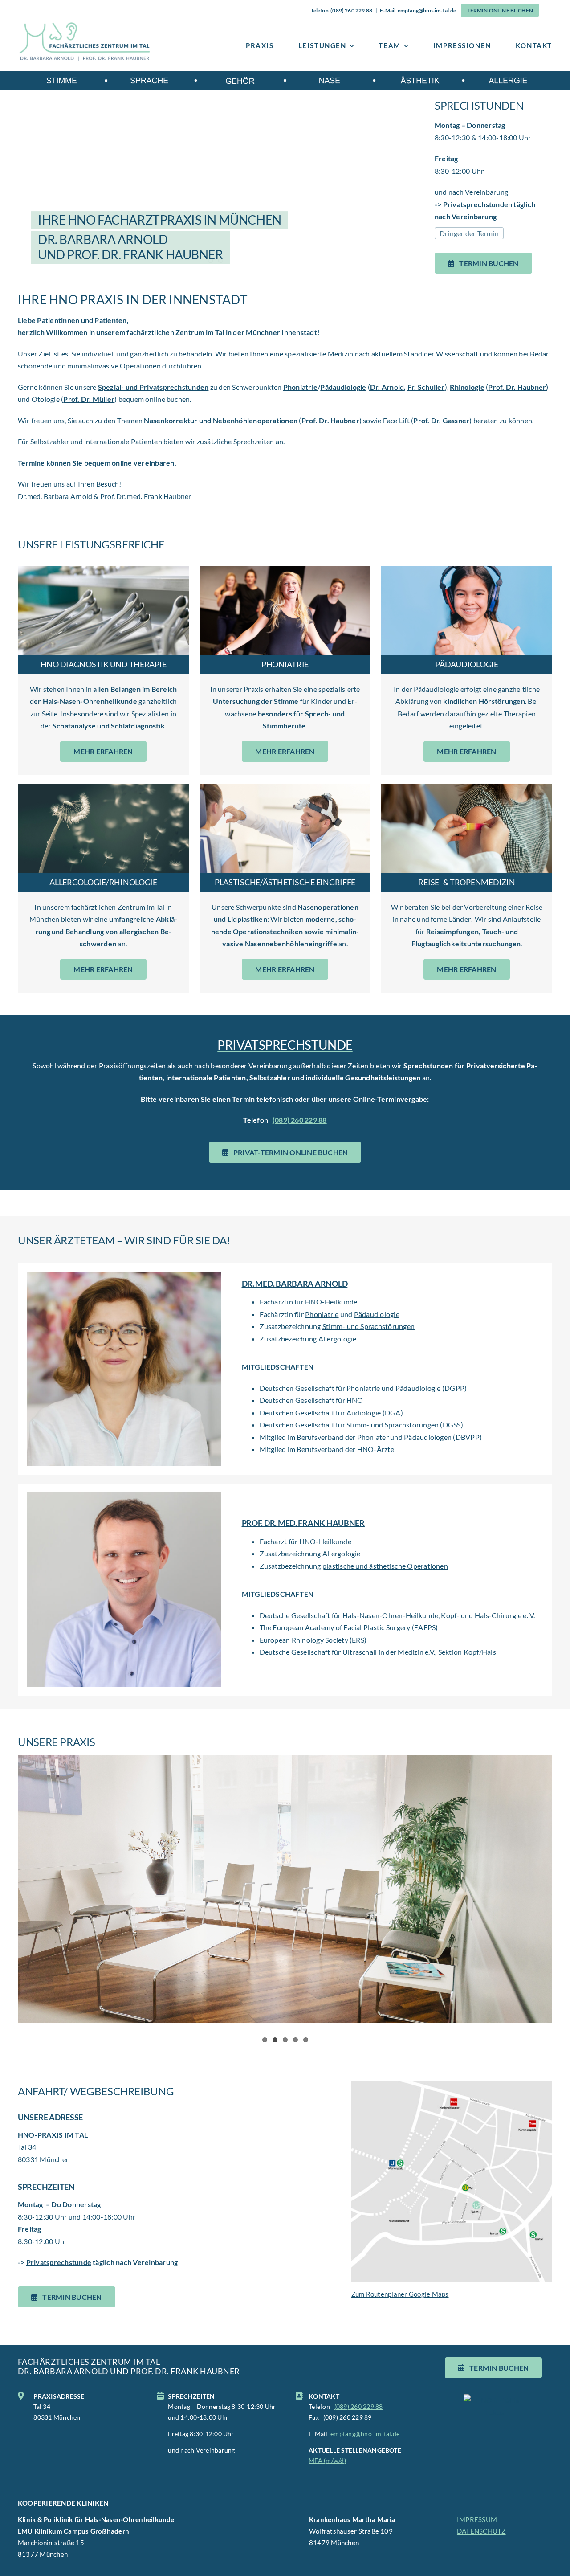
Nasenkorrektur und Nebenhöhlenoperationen (221, 420)
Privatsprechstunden (478, 204)
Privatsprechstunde (59, 2262)
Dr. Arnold (387, 387)
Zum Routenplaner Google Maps (400, 2294)
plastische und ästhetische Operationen (385, 1566)
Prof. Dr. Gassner (441, 420)
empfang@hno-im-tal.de (427, 10)
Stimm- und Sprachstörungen (368, 1326)
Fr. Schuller (426, 387)
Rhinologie (467, 387)
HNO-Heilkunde (331, 1302)
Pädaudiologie (343, 387)
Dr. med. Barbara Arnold (295, 1284)
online (122, 463)
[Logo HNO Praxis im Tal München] (85, 25)
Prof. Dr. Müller (89, 399)
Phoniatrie (300, 387)
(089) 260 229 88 (351, 10)
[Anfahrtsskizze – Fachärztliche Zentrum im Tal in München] (452, 2084)
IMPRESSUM (477, 2519)
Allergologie (338, 1339)
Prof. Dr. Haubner (517, 387)
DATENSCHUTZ (481, 2531)
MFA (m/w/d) (327, 2461)
